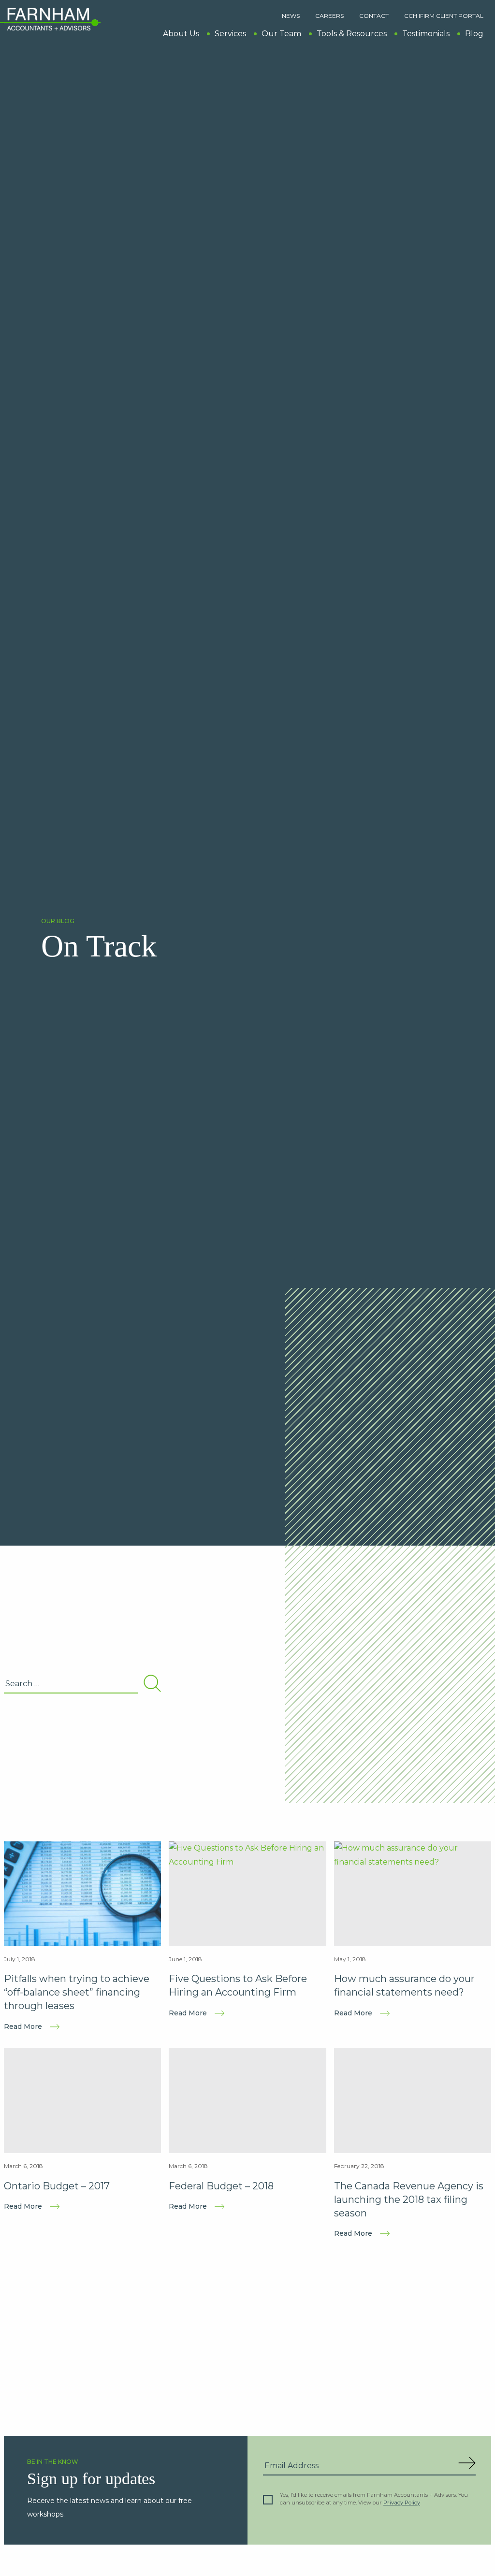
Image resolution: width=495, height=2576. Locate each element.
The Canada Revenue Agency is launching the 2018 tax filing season (409, 2200)
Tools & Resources (352, 34)
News (291, 16)
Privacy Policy (402, 2503)
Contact (374, 16)
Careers (329, 16)
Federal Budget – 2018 (221, 2186)
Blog (474, 34)
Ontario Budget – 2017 (57, 2186)
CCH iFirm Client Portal (444, 16)
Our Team (281, 34)
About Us (181, 34)
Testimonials (426, 34)
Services (230, 34)
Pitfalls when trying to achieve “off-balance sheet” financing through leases (77, 1992)
